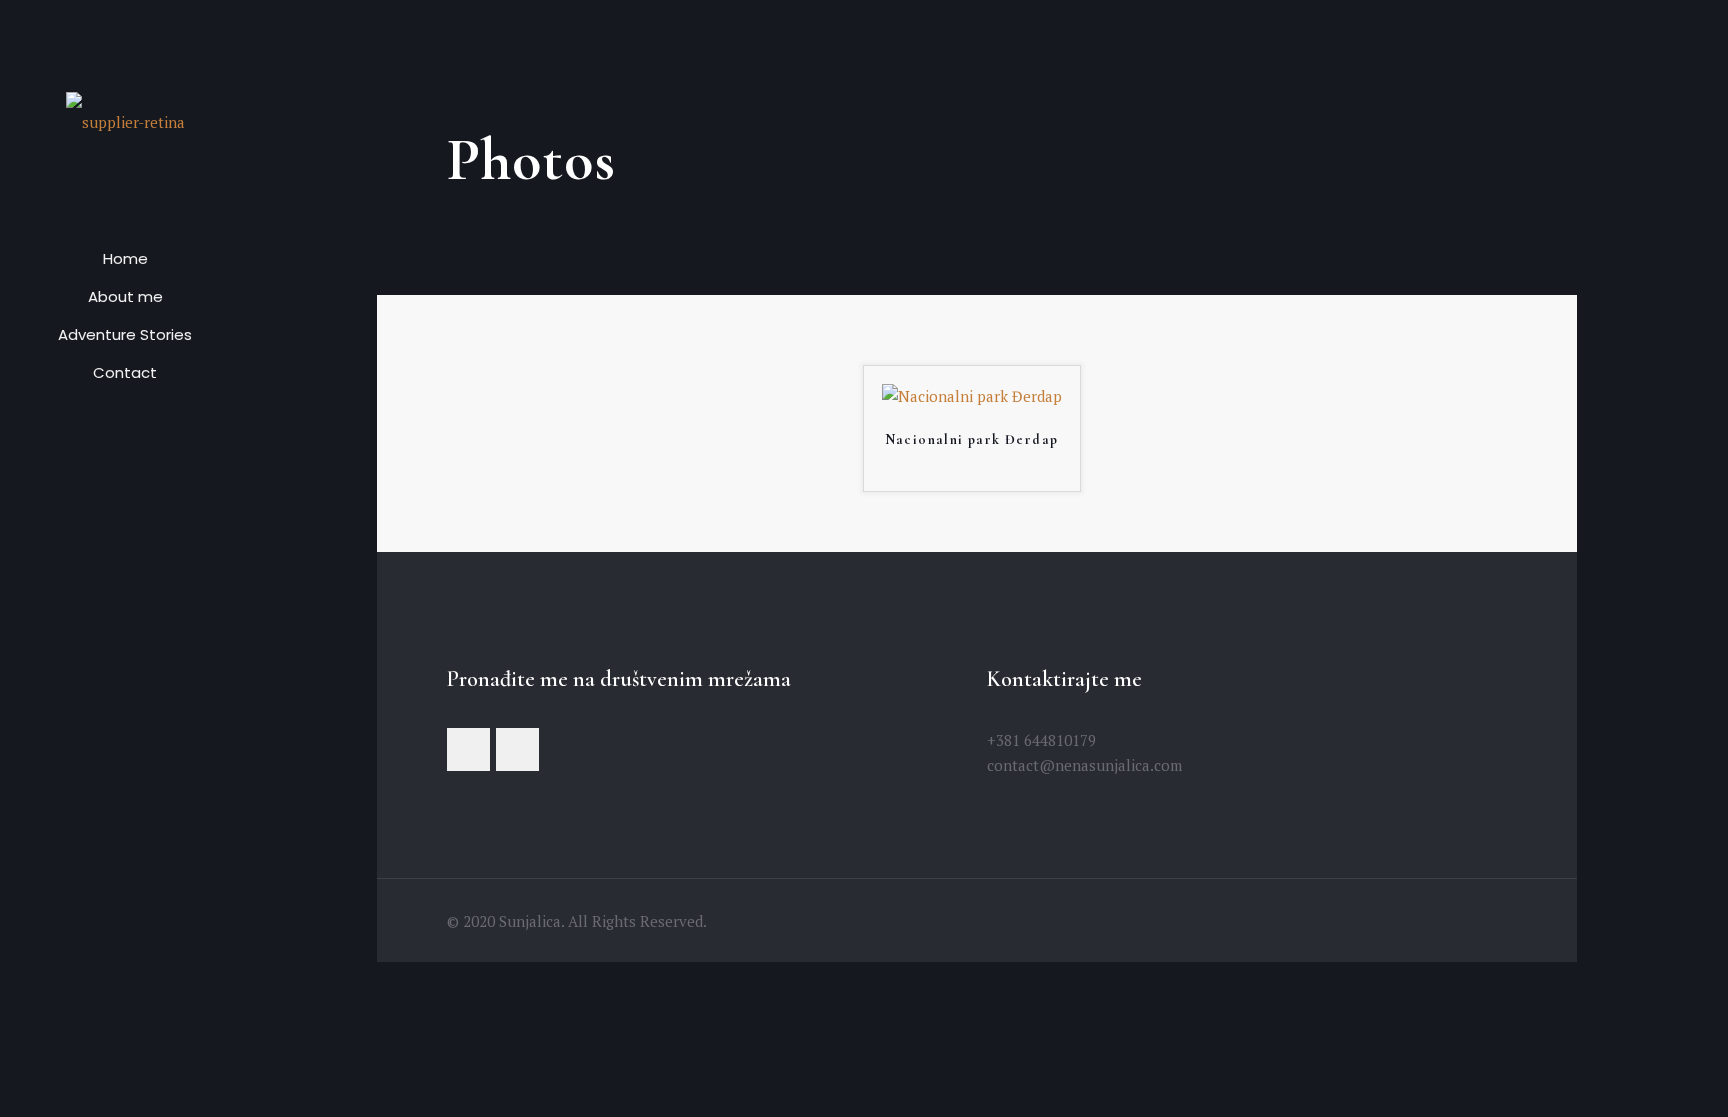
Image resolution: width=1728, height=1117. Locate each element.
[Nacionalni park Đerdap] (972, 396)
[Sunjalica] (125, 120)
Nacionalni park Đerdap (972, 439)
